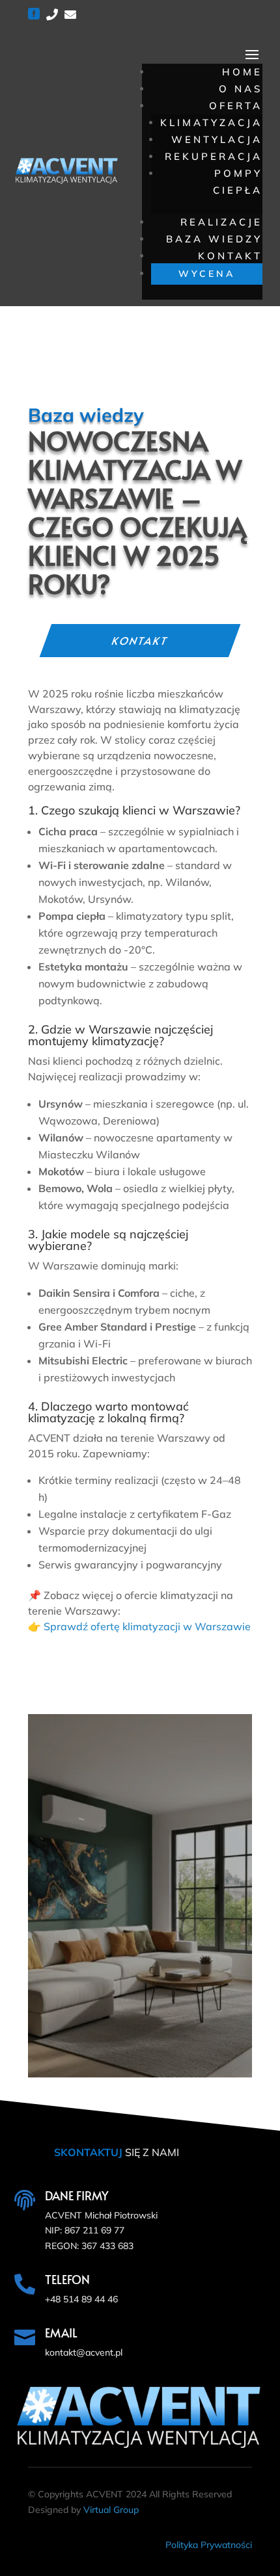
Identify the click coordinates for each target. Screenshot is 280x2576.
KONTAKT (230, 256)
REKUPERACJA (214, 156)
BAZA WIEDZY (214, 239)
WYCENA (207, 274)
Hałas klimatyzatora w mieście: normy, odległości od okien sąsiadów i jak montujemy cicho (140, 1809)
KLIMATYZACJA (211, 123)
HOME (242, 72)
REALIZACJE (221, 222)
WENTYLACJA (217, 139)
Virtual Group (111, 2510)
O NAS (241, 89)
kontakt (140, 640)
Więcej (140, 2031)
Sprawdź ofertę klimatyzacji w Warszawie (147, 1626)
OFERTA (236, 106)
